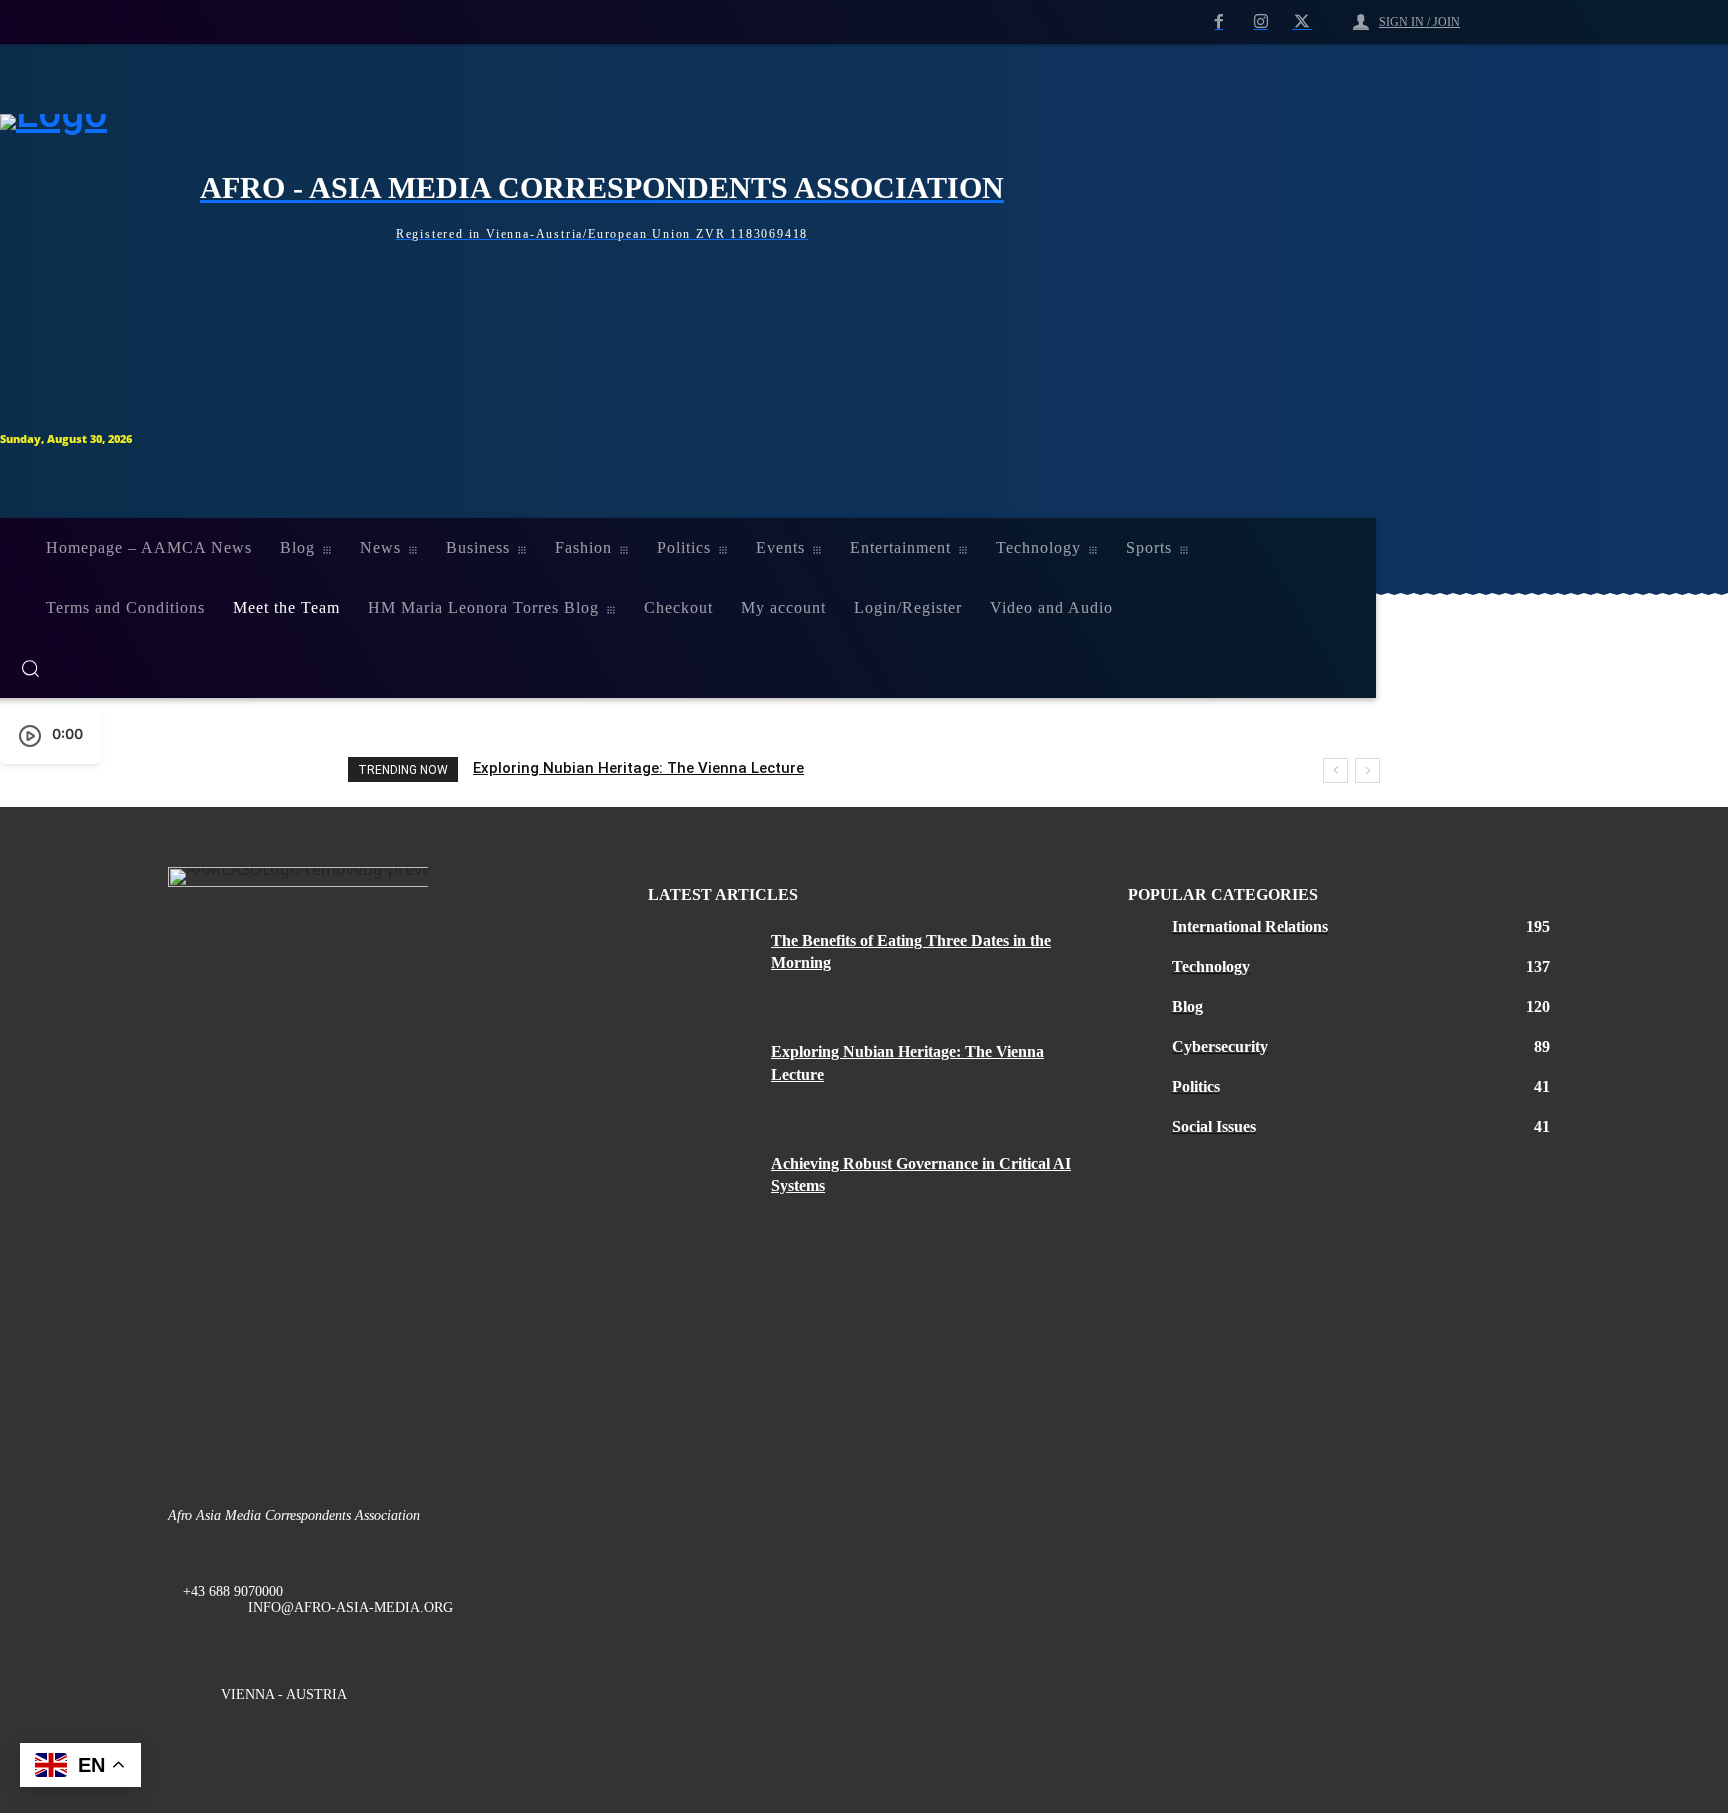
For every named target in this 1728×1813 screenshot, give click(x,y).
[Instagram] (1261, 23)
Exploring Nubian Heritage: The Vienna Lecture (638, 768)
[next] (1367, 770)
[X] (1302, 23)
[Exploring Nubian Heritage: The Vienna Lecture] (702, 1076)
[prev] (1335, 770)
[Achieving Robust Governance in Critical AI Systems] (702, 1188)
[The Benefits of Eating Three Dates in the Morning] (702, 965)
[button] (676, 668)
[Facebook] (1219, 23)
